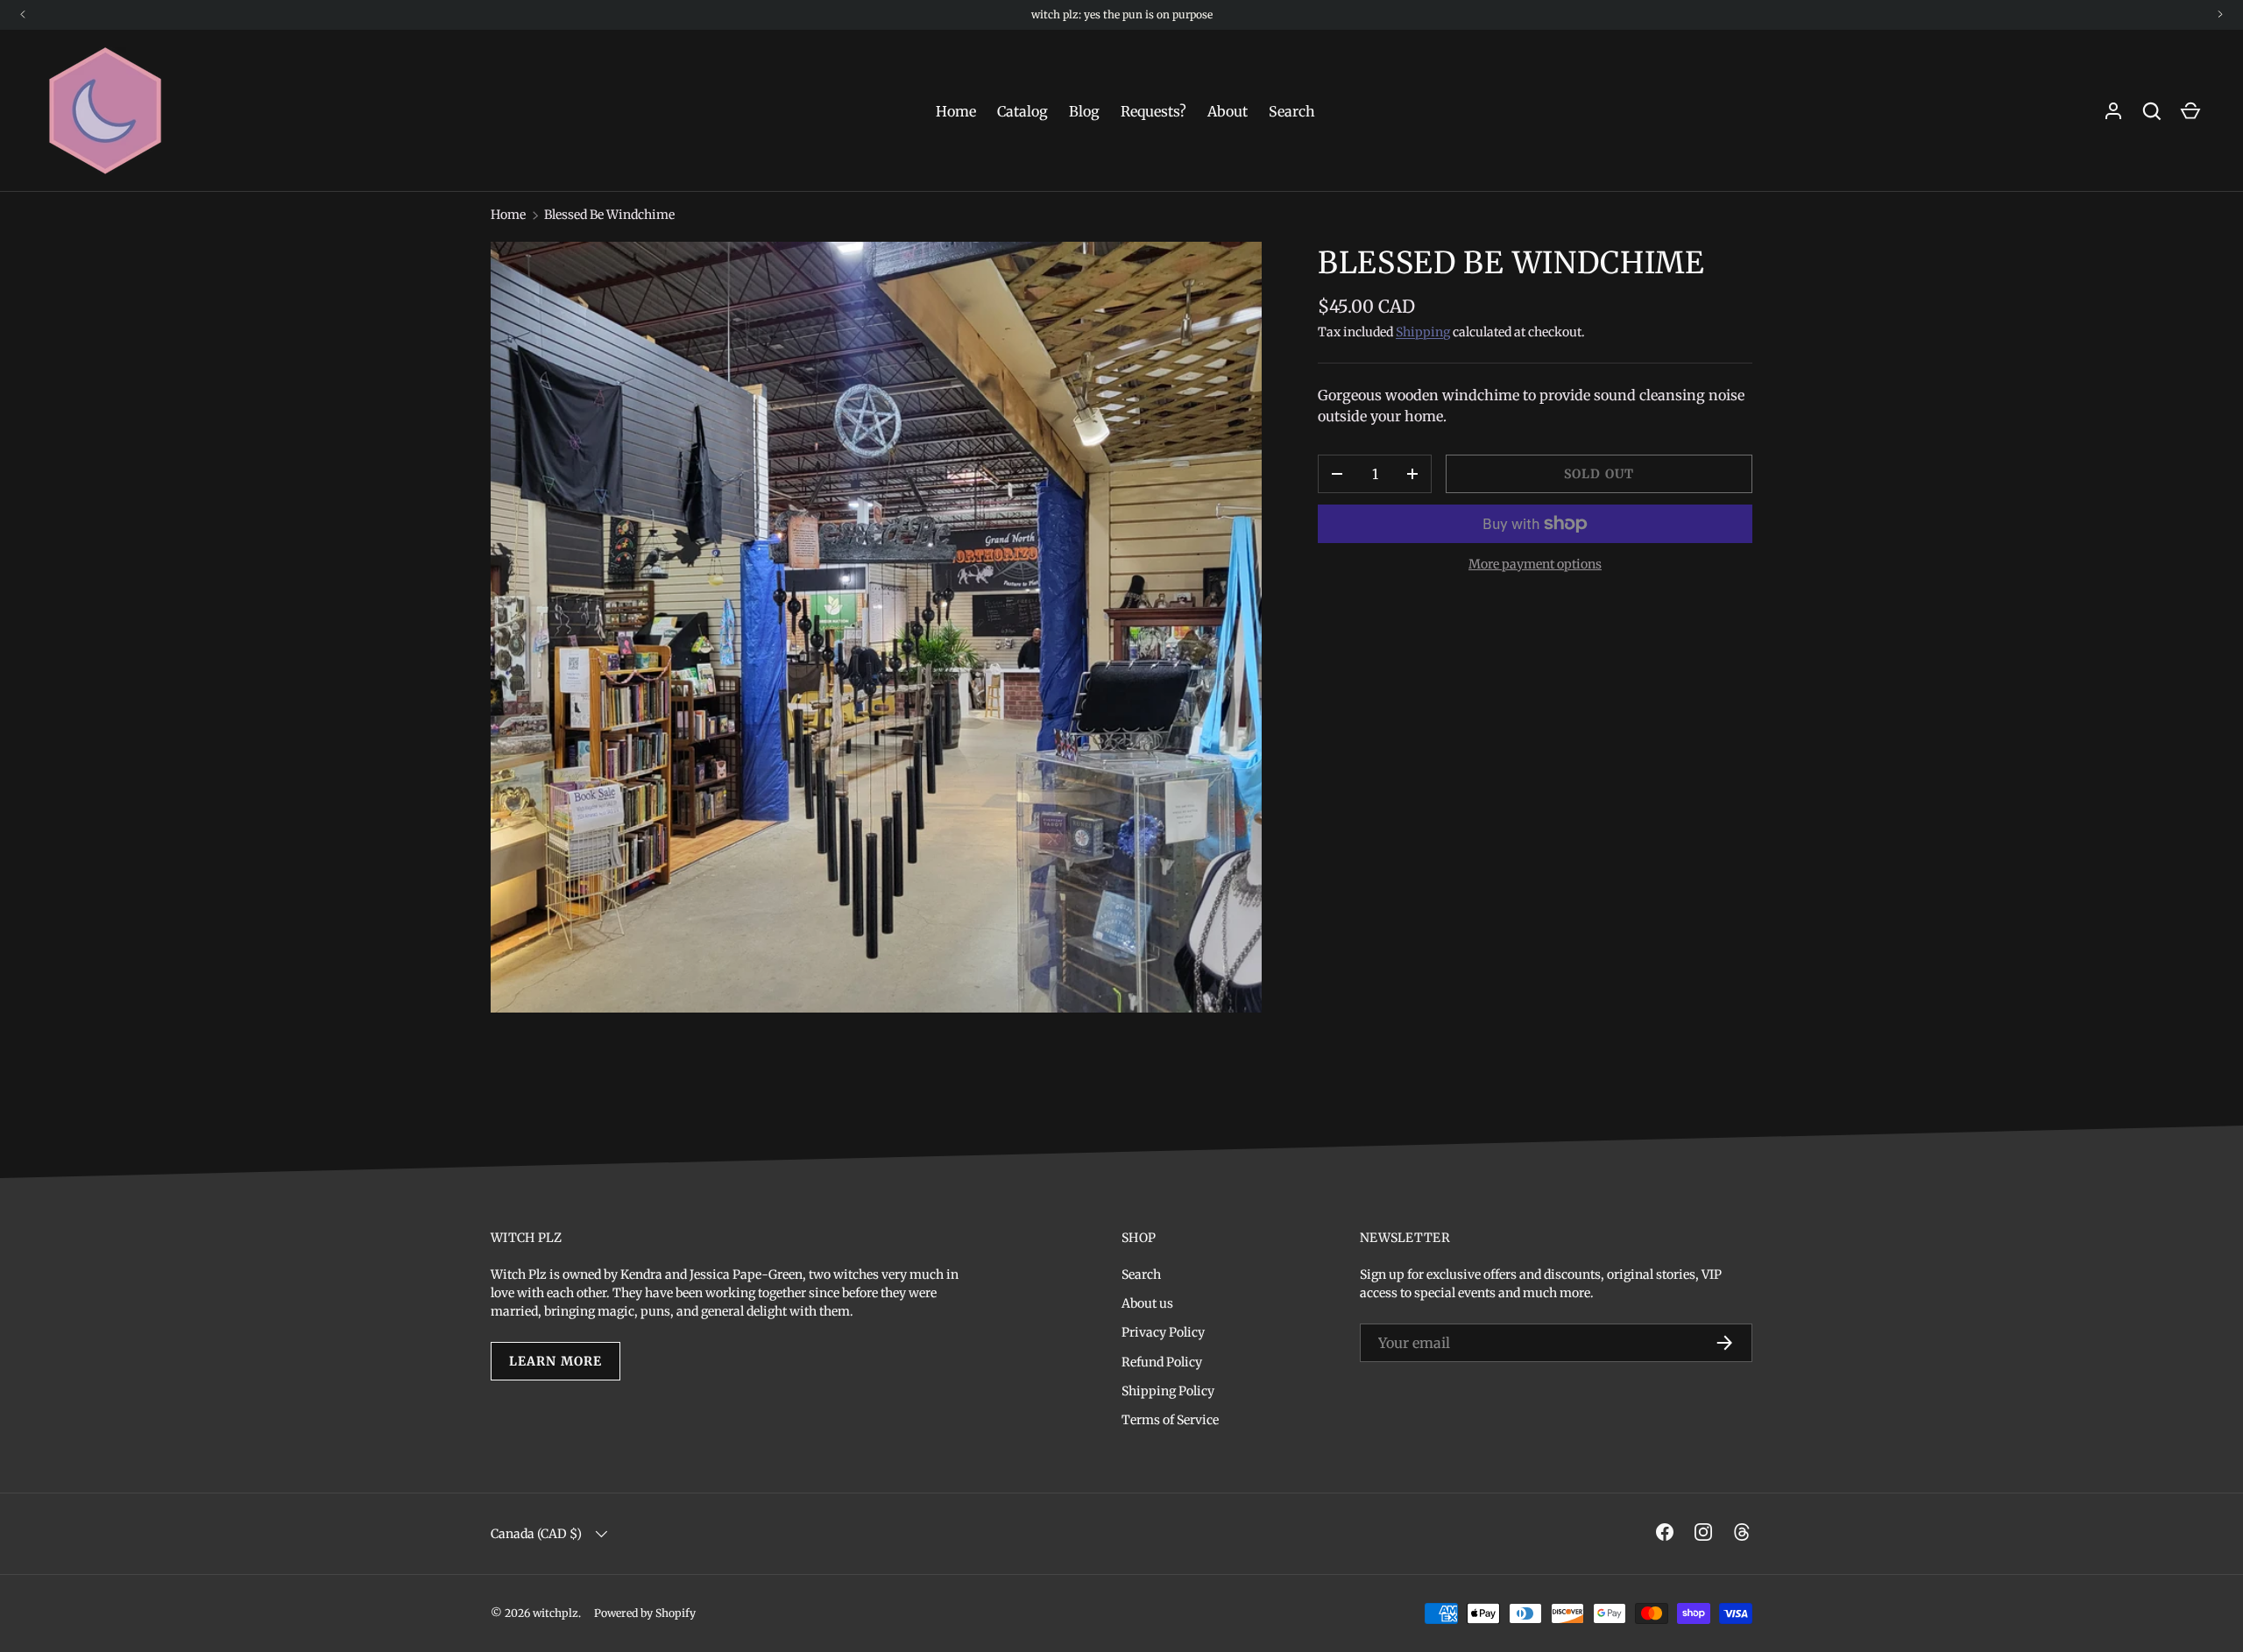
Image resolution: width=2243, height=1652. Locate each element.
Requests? (1153, 111)
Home (956, 111)
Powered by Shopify (645, 1613)
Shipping (1423, 332)
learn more (555, 1361)
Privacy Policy (1163, 1332)
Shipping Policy (1168, 1391)
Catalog (1022, 111)
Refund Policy (1162, 1362)
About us (1147, 1303)
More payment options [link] (1535, 564)
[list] (876, 627)
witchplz (555, 1613)
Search (1292, 111)
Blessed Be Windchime (609, 215)
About (1228, 111)
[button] (2190, 111)
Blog (1084, 111)
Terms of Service (1170, 1420)
